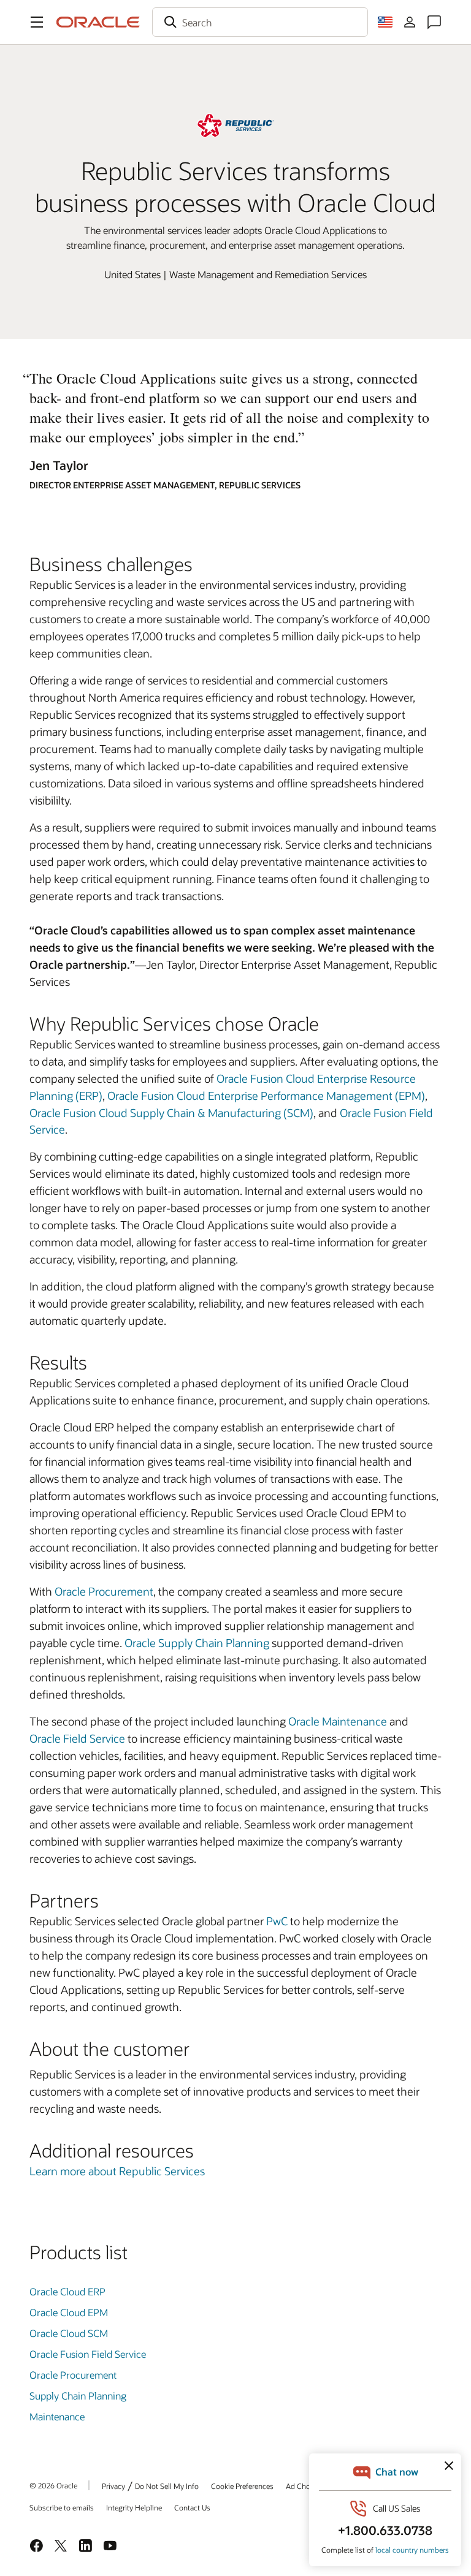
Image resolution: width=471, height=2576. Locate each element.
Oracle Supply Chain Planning (197, 1643)
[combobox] (260, 22)
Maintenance (57, 2416)
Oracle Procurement (104, 1591)
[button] (37, 22)
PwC (277, 1921)
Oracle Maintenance (338, 1721)
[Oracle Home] (98, 22)
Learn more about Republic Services (117, 2171)
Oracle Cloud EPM (69, 2312)
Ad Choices (304, 2486)
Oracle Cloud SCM (69, 2333)
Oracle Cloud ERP (67, 2291)
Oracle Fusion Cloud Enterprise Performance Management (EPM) (266, 1096)
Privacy (113, 2486)
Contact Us (192, 2507)
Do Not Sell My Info (167, 2486)
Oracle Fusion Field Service (88, 2354)
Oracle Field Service (77, 1738)
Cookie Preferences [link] (242, 2486)
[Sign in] (410, 22)
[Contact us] (434, 22)
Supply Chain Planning (78, 2396)
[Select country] (385, 22)
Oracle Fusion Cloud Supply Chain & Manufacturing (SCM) (171, 1113)
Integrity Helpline (134, 2507)
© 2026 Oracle (53, 2485)
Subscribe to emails (62, 2507)
